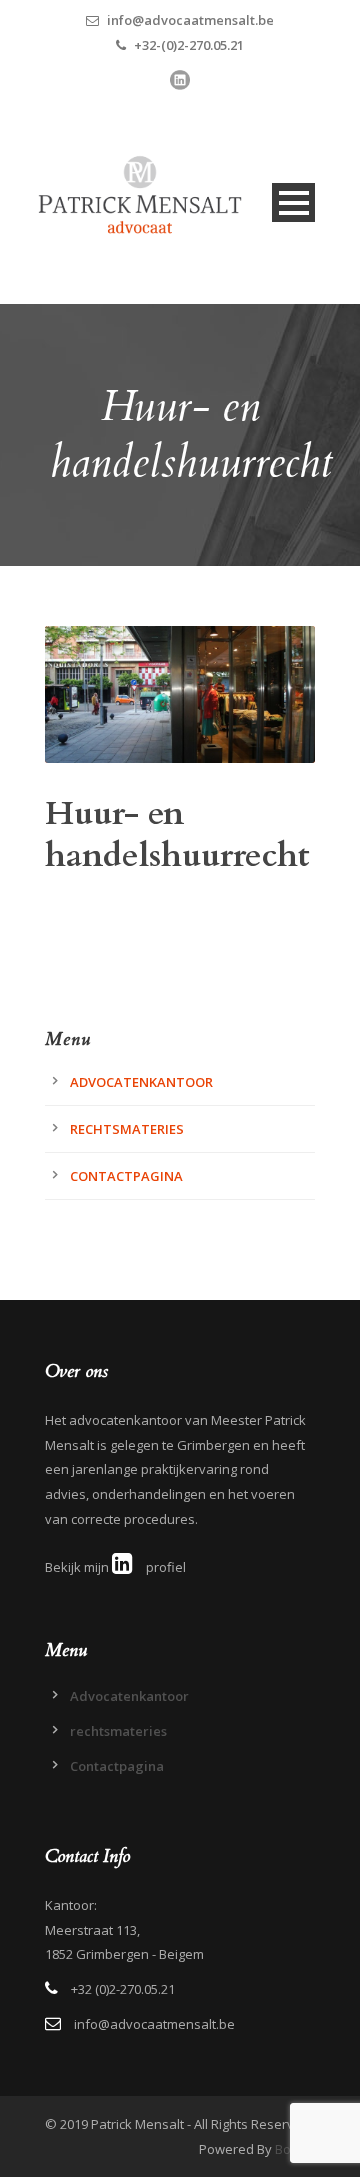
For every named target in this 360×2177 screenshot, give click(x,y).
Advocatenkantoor (141, 1082)
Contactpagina (126, 1176)
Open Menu (293, 202)
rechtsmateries (127, 1129)
